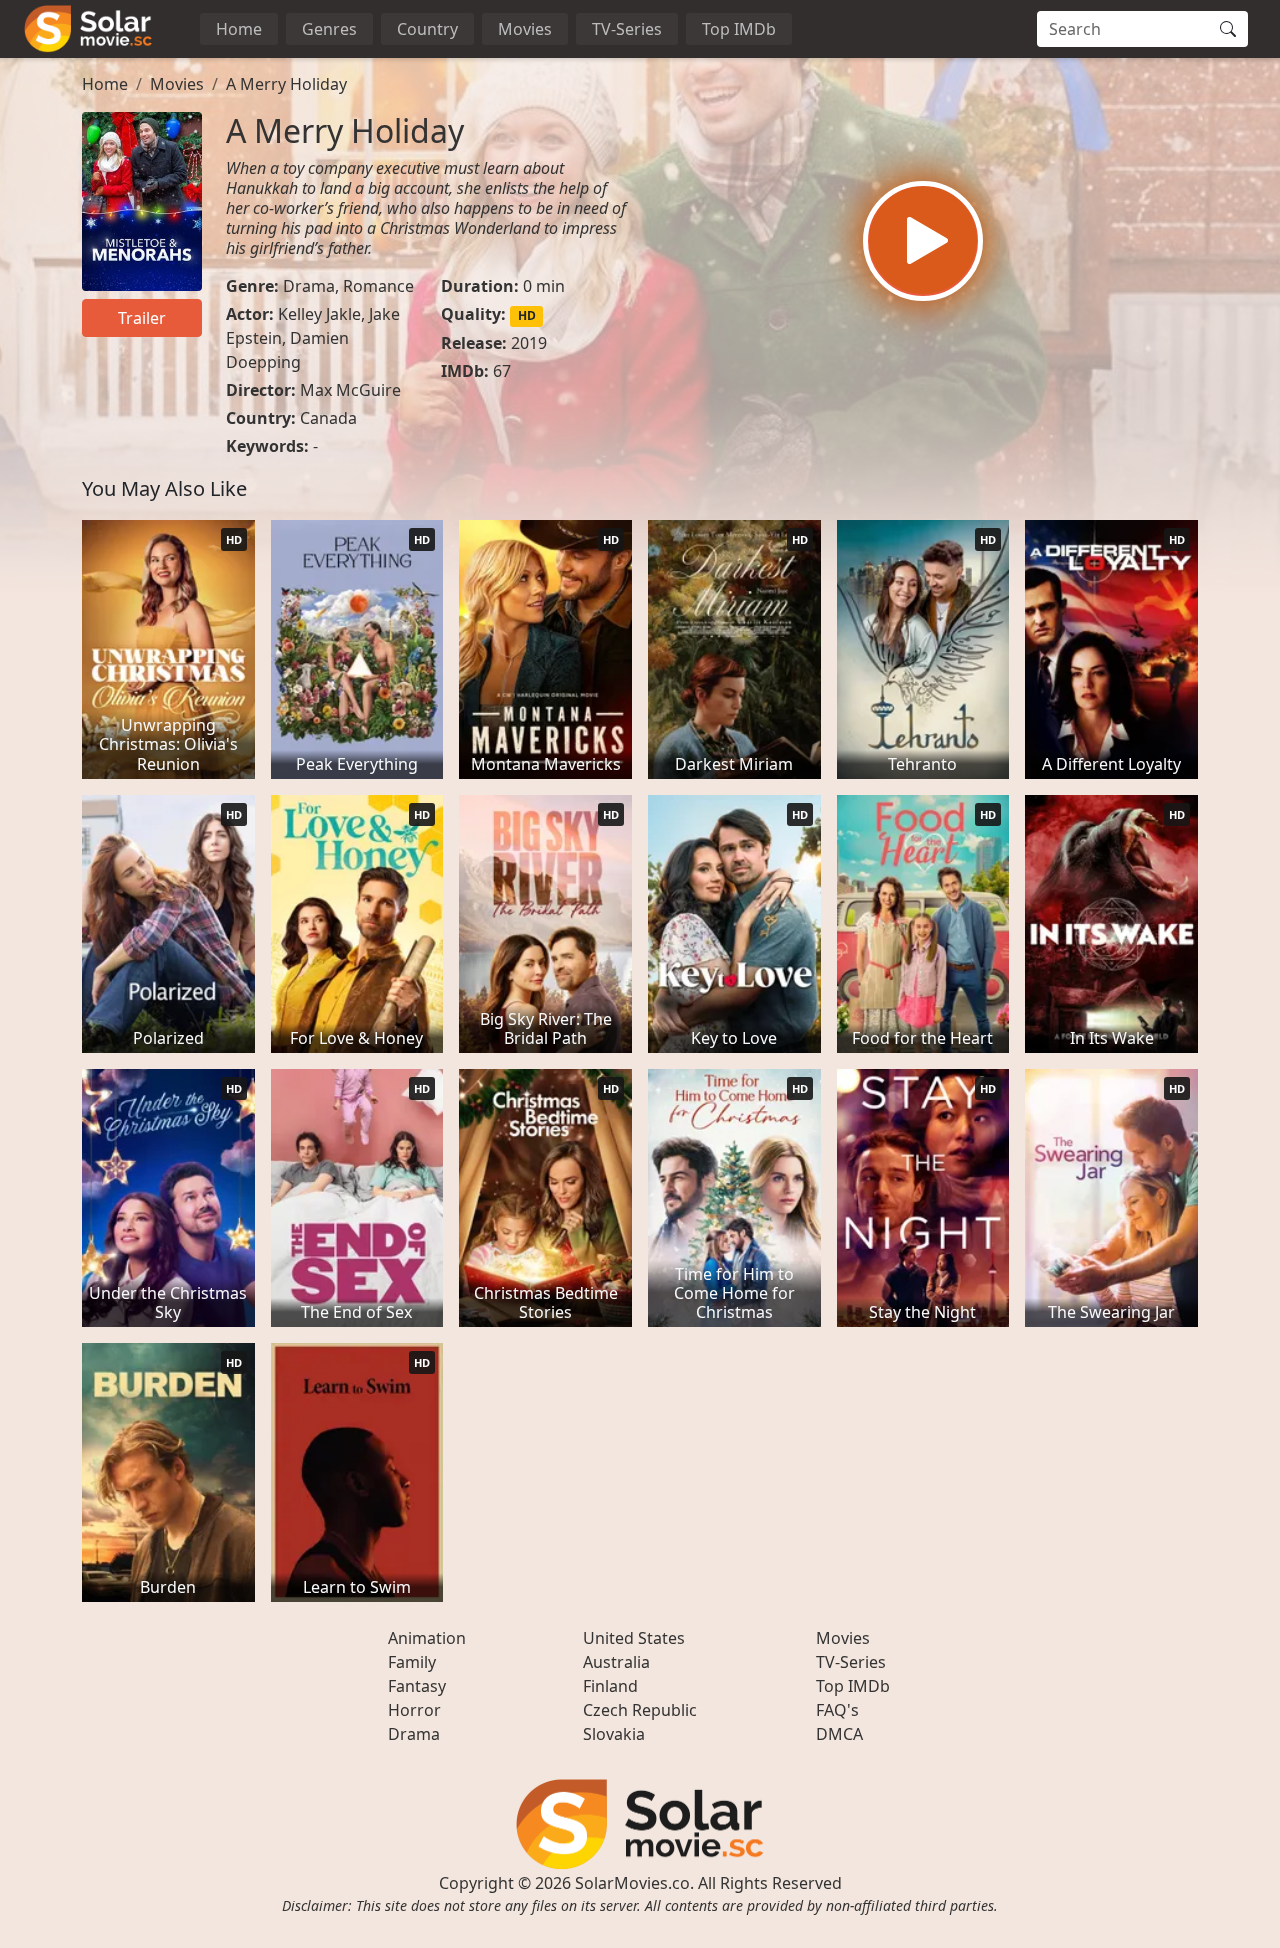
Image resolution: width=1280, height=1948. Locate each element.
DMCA (839, 1734)
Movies (525, 29)
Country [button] (427, 29)
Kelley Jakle (319, 314)
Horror (414, 1710)
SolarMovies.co (632, 1883)
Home (239, 29)
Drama (309, 286)
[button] (923, 241)
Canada (328, 418)
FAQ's (837, 1710)
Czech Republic (640, 1710)
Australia (616, 1662)
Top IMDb (739, 29)
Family (412, 1662)
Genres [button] (329, 29)
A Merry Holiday (286, 84)
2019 (529, 343)
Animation (427, 1638)
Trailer (142, 318)
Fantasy (417, 1686)
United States (634, 1638)
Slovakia (614, 1734)
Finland (610, 1686)
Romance (378, 286)
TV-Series (627, 29)
